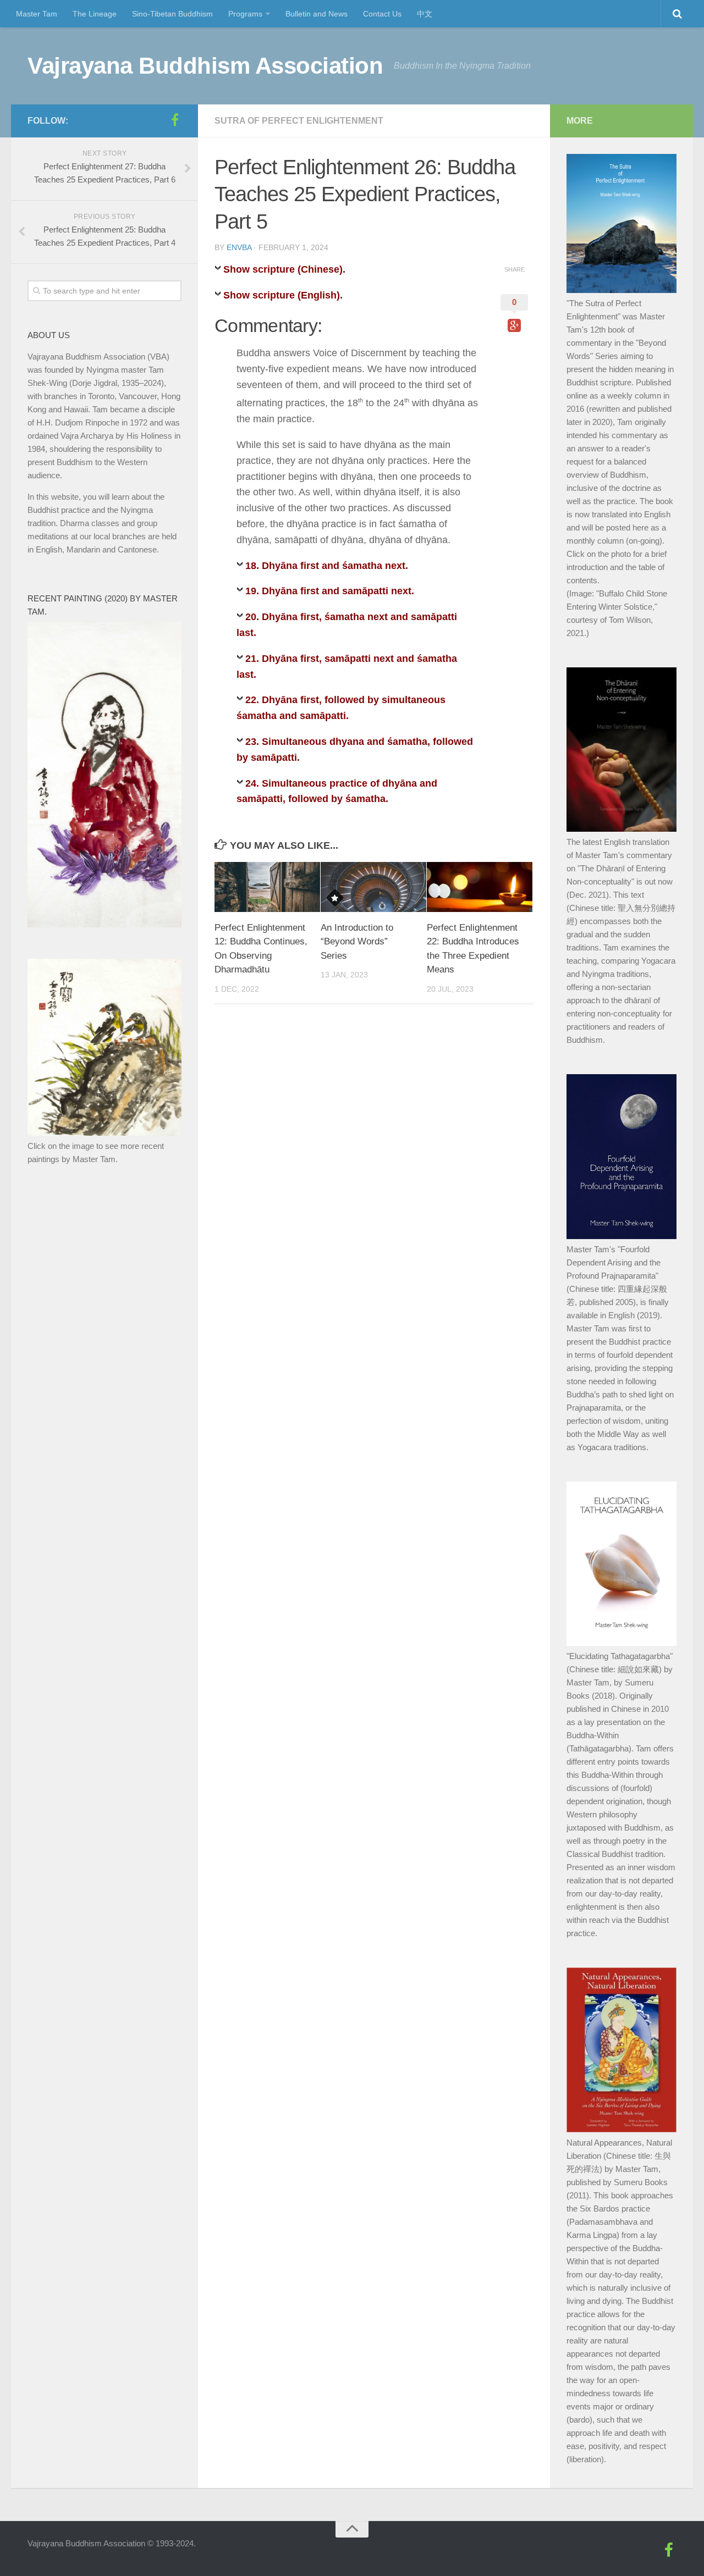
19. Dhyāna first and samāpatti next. (330, 591)
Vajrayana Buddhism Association (205, 66)
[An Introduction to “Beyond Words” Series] (373, 887)
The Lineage (95, 14)
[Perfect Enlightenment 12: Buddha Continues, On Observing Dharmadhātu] (267, 887)
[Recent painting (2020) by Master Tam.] (105, 924)
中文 (425, 14)
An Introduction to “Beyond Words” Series (357, 942)
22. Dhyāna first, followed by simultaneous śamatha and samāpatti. (341, 708)
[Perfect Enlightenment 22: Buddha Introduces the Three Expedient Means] (480, 887)
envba (239, 247)
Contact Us (382, 14)
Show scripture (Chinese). (284, 269)
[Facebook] (175, 120)
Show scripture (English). (283, 295)
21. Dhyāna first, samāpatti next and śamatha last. (347, 667)
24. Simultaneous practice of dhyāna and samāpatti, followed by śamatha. (337, 791)
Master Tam (37, 14)
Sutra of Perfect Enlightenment (299, 121)
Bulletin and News (317, 14)
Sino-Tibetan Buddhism (172, 14)
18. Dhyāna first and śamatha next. (327, 566)
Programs (245, 14)
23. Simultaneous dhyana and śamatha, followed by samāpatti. (355, 750)
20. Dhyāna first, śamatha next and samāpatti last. (347, 625)
